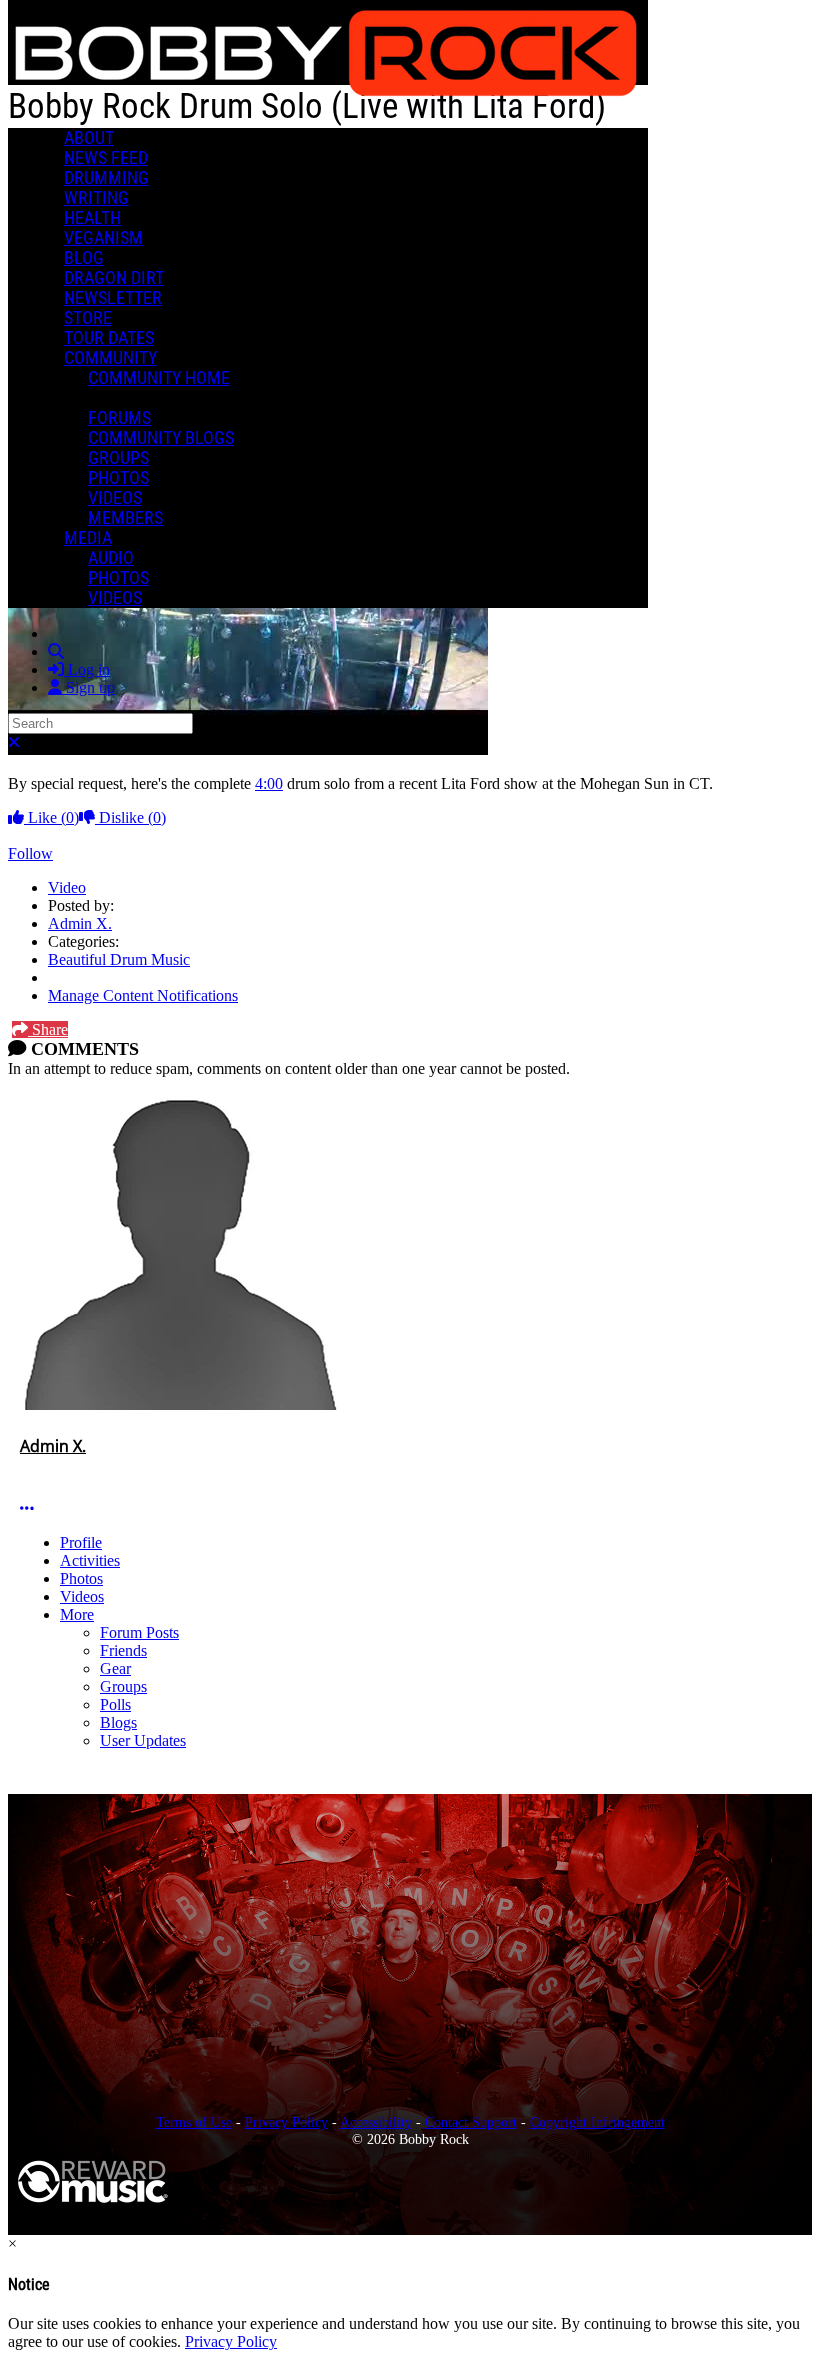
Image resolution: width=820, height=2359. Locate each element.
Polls (115, 1704)
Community (110, 358)
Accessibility (376, 2122)
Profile (81, 1542)
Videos (82, 1596)
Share (48, 1029)
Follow (30, 853)
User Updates (143, 1740)
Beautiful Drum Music (119, 959)
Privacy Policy (286, 2122)
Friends (123, 1650)
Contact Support (471, 2122)
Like (51, 817)
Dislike (130, 817)
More (77, 1614)
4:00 (269, 783)
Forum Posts (139, 1632)
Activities (90, 1560)
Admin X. (80, 923)
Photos (81, 1578)
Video (67, 887)
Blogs (118, 1722)
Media (88, 538)
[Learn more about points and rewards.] (28, 1468)
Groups (123, 1686)
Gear (115, 1668)
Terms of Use (194, 2122)
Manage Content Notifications (143, 995)
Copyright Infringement (597, 2122)
